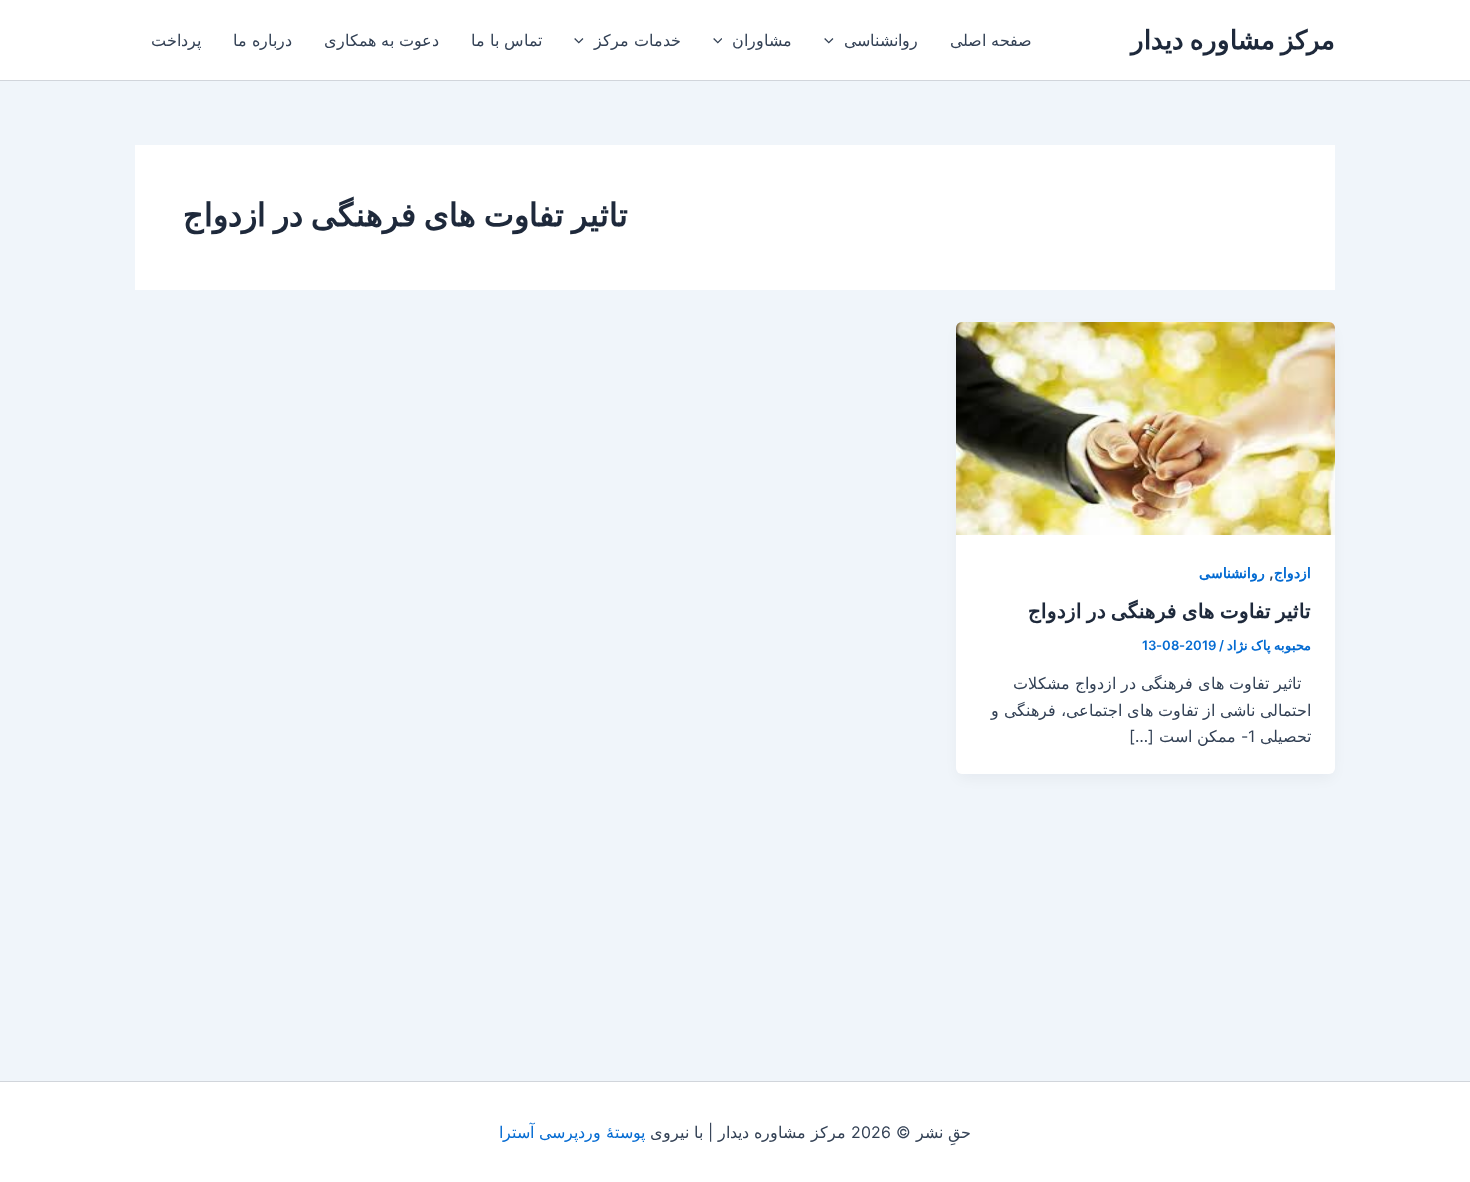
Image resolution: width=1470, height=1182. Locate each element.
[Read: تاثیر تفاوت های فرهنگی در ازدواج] (1145, 427)
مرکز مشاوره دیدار (1233, 39)
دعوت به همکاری (381, 40)
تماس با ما (506, 40)
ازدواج (1292, 572)
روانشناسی (881, 40)
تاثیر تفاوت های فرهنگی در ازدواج (1169, 611)
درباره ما (262, 40)
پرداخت (176, 40)
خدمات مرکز (637, 40)
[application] (834, 40)
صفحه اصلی (991, 40)
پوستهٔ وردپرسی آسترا (572, 1132)
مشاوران (762, 40)
